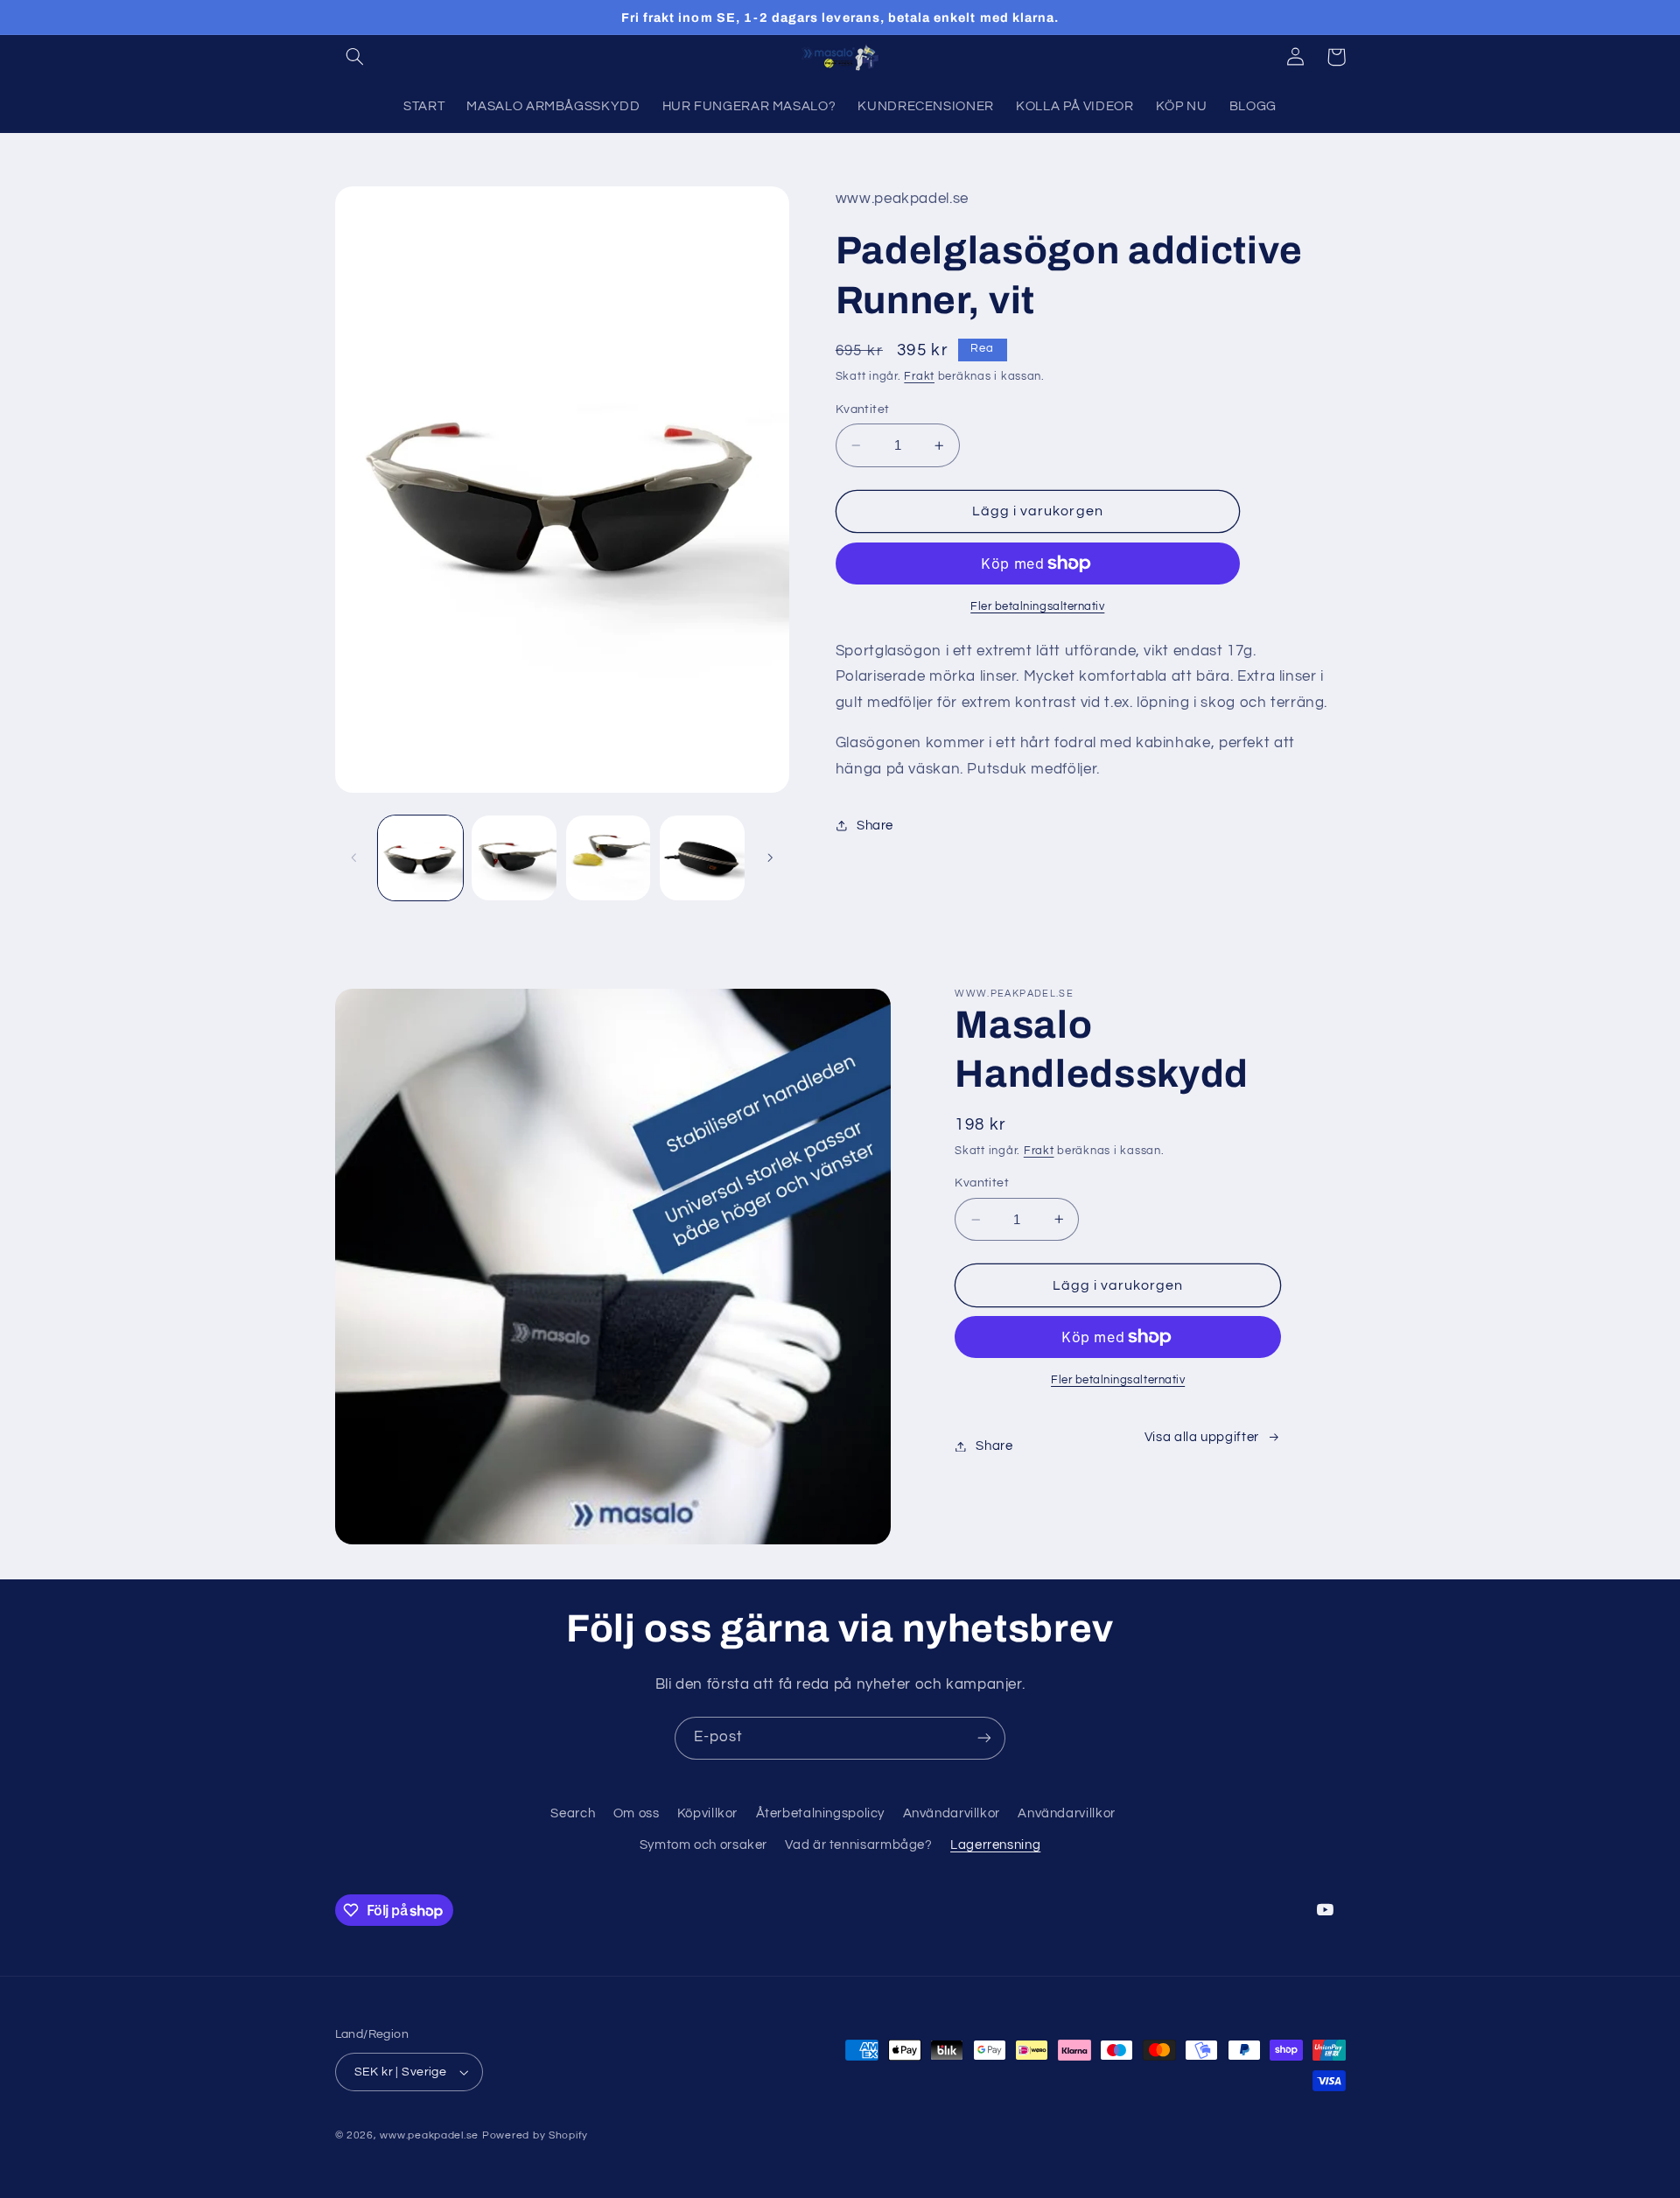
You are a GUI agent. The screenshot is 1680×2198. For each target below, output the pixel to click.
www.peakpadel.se (429, 2135)
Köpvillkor (707, 1813)
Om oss (637, 1813)
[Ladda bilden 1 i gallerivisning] (420, 858)
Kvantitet (863, 409)
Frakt (919, 377)
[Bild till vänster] (354, 857)
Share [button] (875, 826)
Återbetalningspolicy (821, 1813)
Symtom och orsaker (703, 1845)
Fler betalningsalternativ (1037, 607)
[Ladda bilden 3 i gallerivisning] (609, 858)
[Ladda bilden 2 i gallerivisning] (514, 858)
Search (573, 1813)
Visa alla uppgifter (1202, 1437)
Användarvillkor (952, 1813)
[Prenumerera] (984, 1738)
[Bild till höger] (770, 857)
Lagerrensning (995, 1845)
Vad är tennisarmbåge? (858, 1845)
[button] (355, 57)
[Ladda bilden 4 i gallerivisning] (702, 858)
